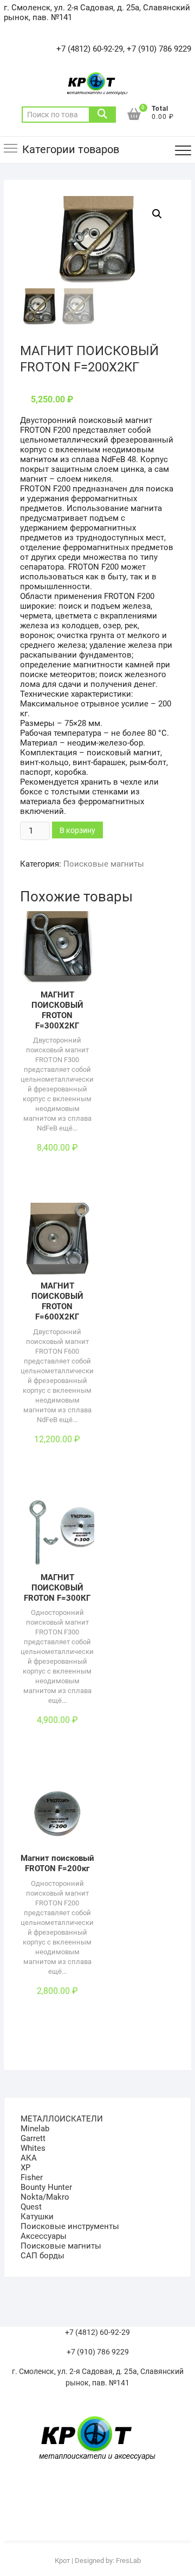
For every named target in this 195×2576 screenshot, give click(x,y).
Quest (31, 2207)
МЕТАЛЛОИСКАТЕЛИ (62, 2119)
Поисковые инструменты (70, 2226)
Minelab (35, 2129)
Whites (33, 2148)
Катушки (37, 2217)
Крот (62, 2561)
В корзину (77, 830)
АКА (29, 2158)
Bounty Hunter (46, 2187)
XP (25, 2168)
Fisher (32, 2177)
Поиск (102, 115)
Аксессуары (44, 2236)
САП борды (43, 2256)
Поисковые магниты (104, 864)
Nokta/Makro (45, 2197)
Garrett (33, 2138)
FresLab (128, 2561)
